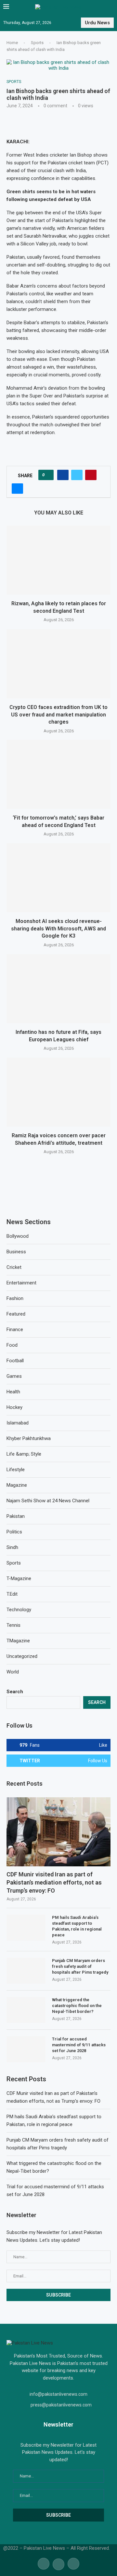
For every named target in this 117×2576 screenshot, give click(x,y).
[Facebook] (44, 2563)
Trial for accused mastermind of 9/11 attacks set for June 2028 (79, 2045)
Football (15, 1361)
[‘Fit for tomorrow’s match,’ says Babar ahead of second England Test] (58, 774)
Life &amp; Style (24, 1454)
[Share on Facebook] (63, 475)
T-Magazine (19, 1578)
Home (12, 43)
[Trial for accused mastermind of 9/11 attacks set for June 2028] (26, 2049)
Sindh (12, 1547)
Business (16, 1252)
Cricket (14, 1267)
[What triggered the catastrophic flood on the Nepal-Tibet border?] (26, 2010)
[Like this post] (48, 475)
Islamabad (18, 1423)
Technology (19, 1610)
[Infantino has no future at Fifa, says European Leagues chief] (58, 989)
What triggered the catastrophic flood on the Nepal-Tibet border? (77, 2006)
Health (13, 1392)
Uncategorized (22, 1656)
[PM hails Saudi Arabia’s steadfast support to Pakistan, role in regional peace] (26, 1928)
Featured (16, 1314)
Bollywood (18, 1236)
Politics (14, 1532)
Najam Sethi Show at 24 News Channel (48, 1501)
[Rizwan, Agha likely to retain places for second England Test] (58, 560)
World (13, 1672)
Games (14, 1376)
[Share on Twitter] (77, 475)
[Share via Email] (17, 489)
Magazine (17, 1485)
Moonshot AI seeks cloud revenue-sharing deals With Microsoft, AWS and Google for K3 (58, 928)
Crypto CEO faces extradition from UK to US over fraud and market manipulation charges (58, 715)
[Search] (110, 7)
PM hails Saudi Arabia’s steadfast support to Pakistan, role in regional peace (77, 1926)
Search (15, 1692)
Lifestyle (16, 1470)
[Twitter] (58, 2563)
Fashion (15, 1298)
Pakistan (16, 1516)
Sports (37, 43)
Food (12, 1345)
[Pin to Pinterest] (91, 475)
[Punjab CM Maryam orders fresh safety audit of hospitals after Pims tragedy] (26, 1971)
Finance (15, 1329)
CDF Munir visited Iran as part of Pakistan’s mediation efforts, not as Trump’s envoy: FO (54, 1882)
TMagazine (18, 1641)
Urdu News (97, 23)
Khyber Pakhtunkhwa (29, 1438)
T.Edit (12, 1594)
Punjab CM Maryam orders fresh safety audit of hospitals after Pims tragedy (80, 1966)
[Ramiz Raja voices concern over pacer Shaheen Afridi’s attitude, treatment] (58, 1092)
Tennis (13, 1625)
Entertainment (21, 1283)
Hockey (14, 1407)
